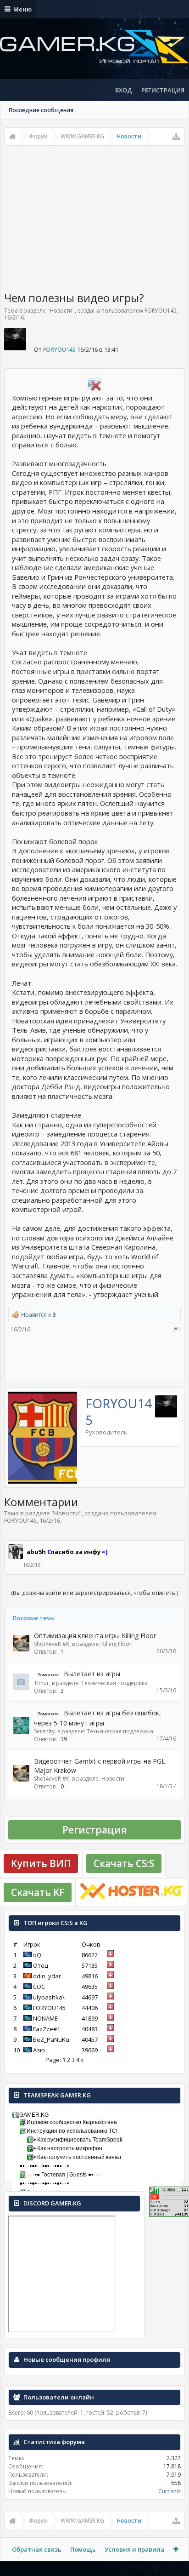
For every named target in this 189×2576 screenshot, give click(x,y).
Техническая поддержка (114, 1683)
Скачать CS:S (124, 1863)
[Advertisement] (94, 215)
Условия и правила (134, 2549)
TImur (42, 1683)
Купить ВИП (41, 1863)
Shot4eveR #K (52, 1644)
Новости (61, 311)
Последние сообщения (41, 110)
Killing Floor (117, 1644)
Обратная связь (37, 2549)
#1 (177, 1329)
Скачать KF (38, 1892)
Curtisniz (170, 2491)
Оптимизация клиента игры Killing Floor (95, 1636)
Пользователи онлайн (59, 2397)
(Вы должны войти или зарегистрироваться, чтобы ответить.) (94, 1593)
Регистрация (94, 1830)
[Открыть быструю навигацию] (176, 137)
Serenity (44, 1731)
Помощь (83, 2549)
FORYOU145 (161, 311)
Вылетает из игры (92, 1674)
